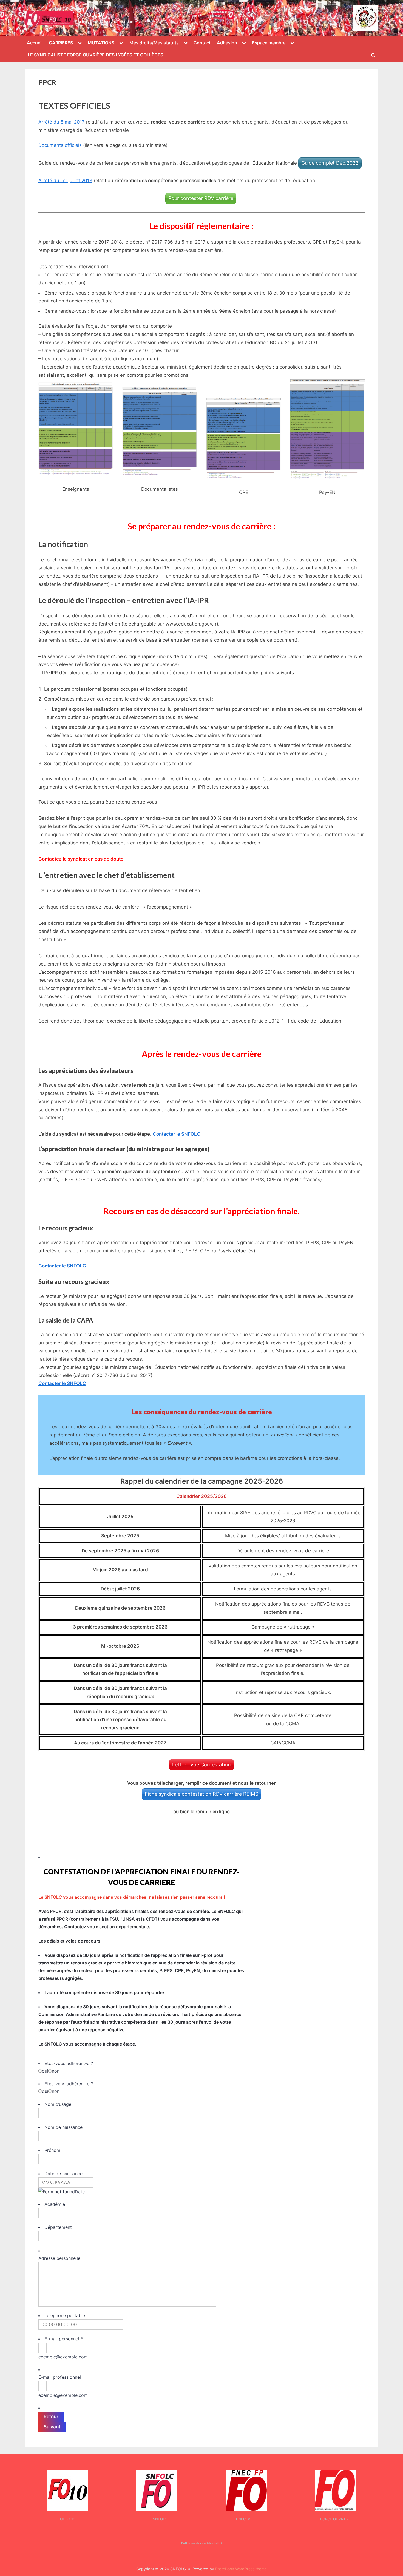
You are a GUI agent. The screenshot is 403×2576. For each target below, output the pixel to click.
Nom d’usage (58, 2104)
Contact (202, 43)
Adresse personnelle (59, 2258)
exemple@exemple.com (63, 2357)
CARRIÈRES (61, 43)
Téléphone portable (65, 2315)
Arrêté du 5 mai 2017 (62, 122)
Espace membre (269, 43)
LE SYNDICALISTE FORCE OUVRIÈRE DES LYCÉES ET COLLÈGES (95, 55)
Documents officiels (60, 145)
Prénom (52, 2150)
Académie (55, 2204)
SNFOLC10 (90, 15)
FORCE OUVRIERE (335, 2519)
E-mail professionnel (60, 2377)
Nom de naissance (63, 2127)
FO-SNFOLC (157, 2519)
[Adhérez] (366, 18)
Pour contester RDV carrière (201, 198)
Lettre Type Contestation (201, 1765)
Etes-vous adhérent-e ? (69, 2063)
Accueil (35, 43)
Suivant (52, 2427)
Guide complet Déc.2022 (330, 163)
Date (80, 2192)
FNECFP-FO (246, 2519)
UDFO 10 (68, 2519)
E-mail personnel (64, 2339)
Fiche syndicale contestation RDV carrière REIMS (201, 1794)
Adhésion (227, 43)
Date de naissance (63, 2174)
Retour (51, 2417)
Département (58, 2227)
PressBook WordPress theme (241, 2569)
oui (45, 2071)
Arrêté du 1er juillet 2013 (65, 181)
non (56, 2071)
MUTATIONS (101, 43)
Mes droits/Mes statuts (154, 43)
